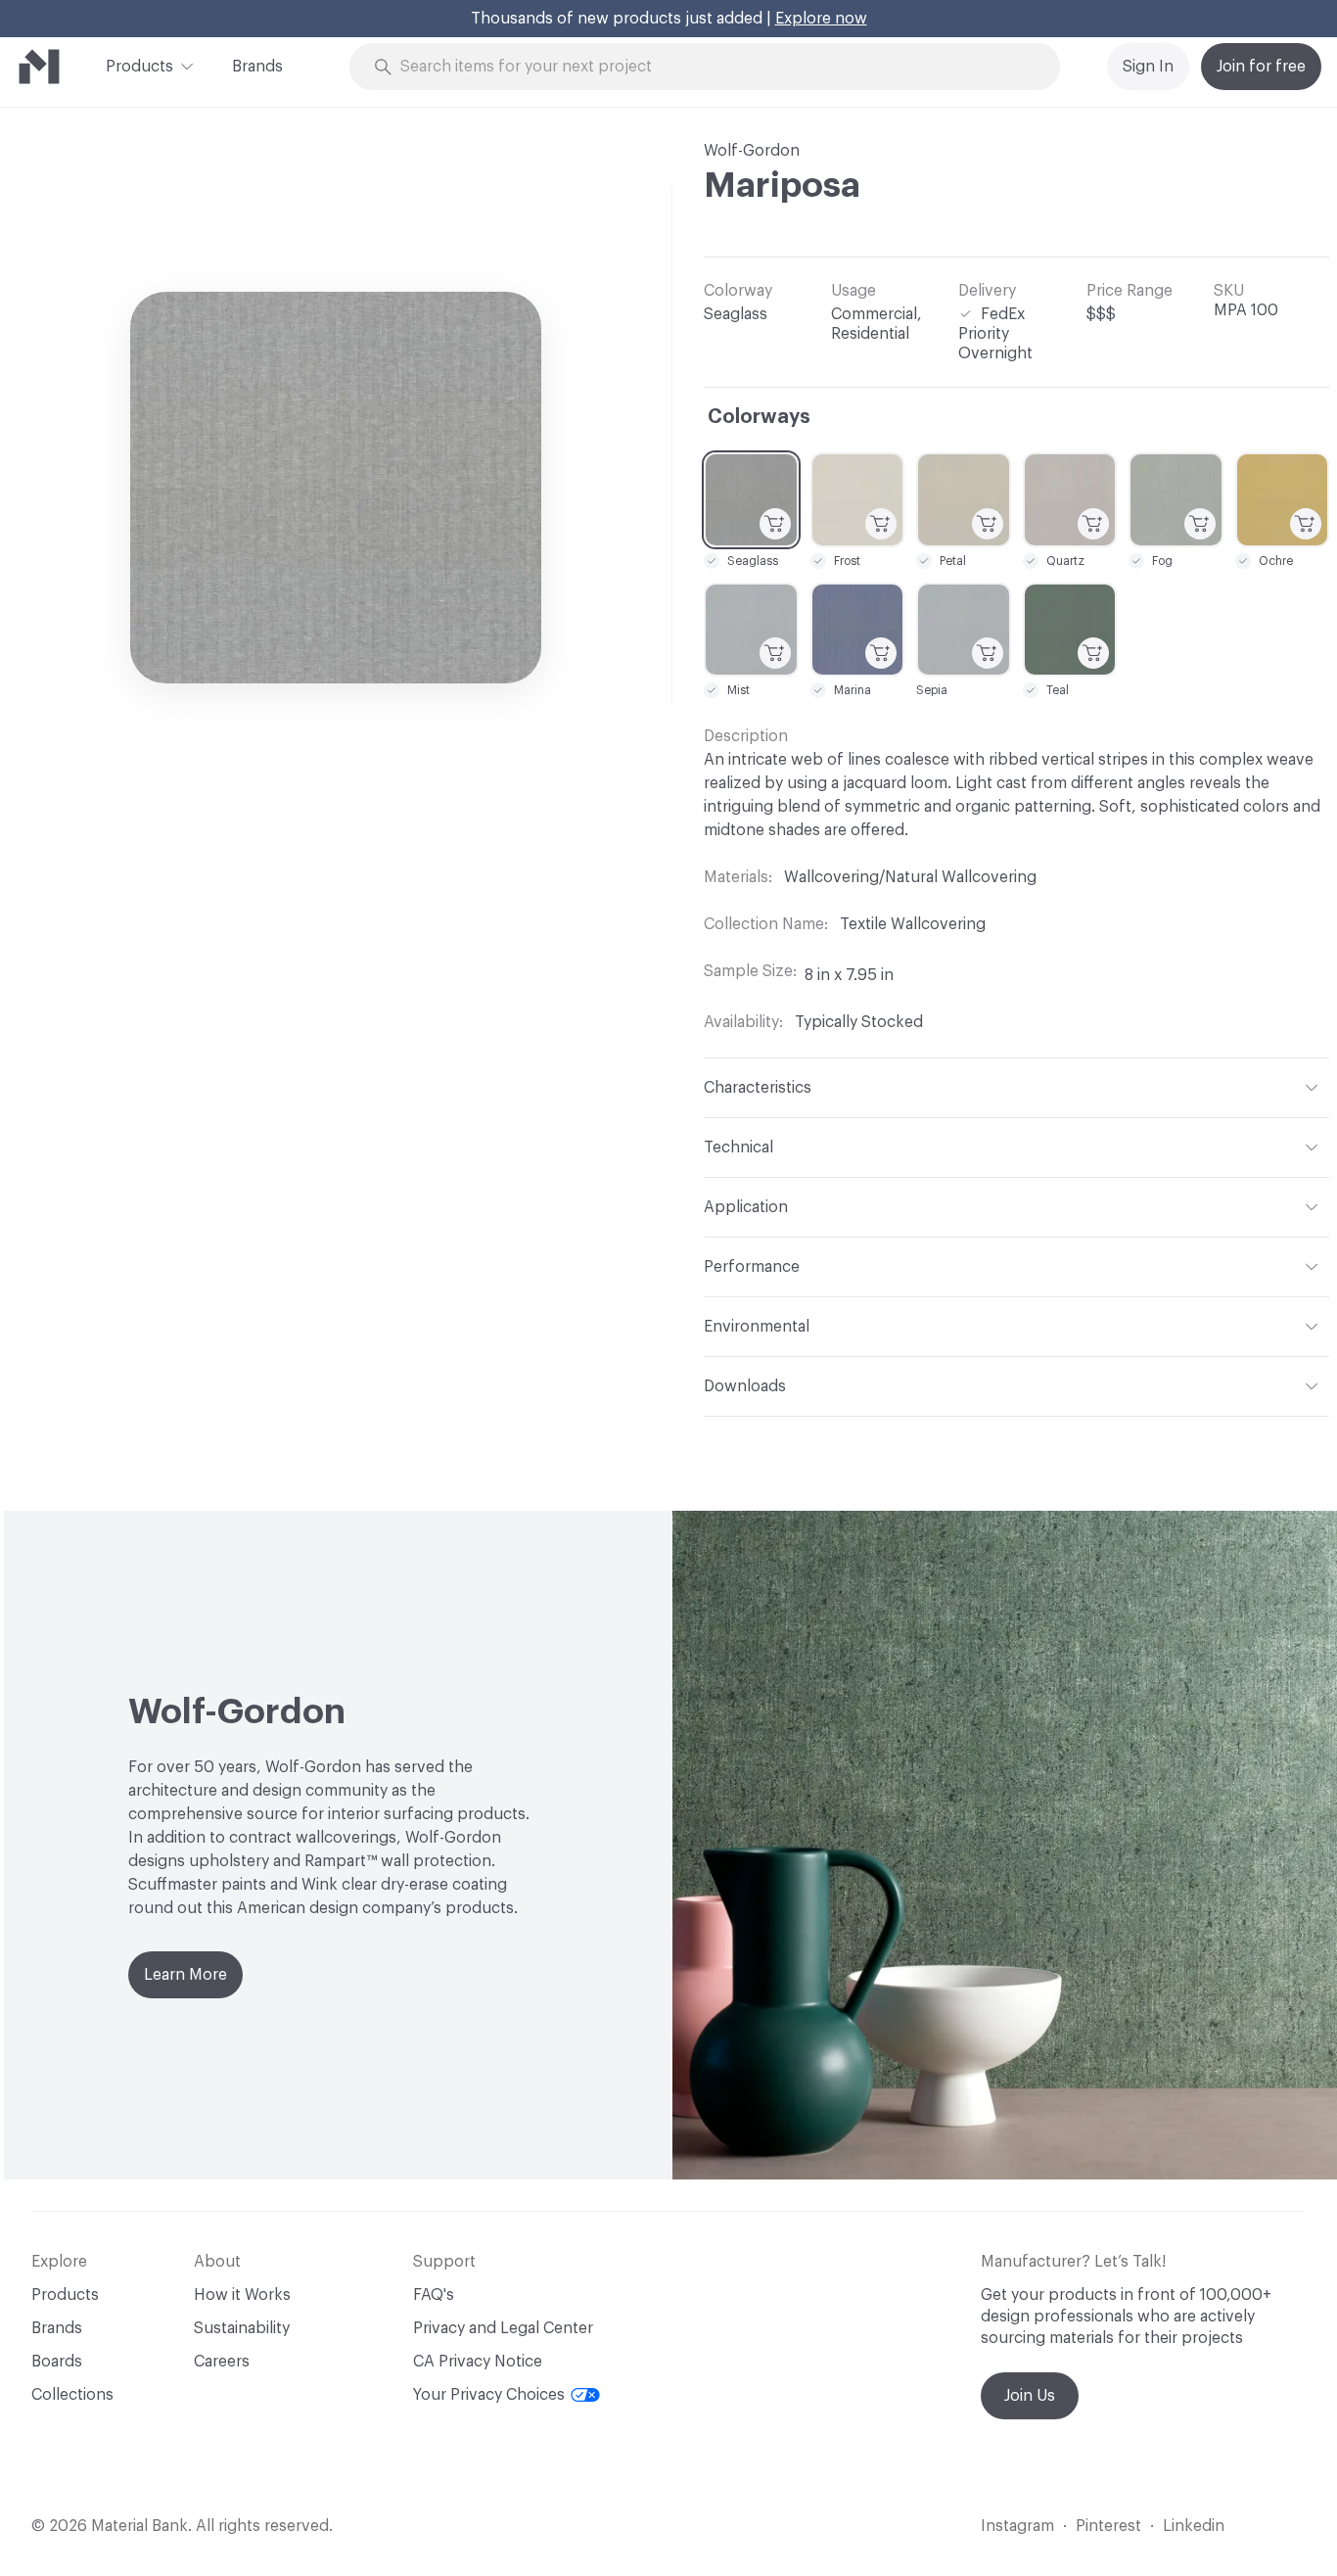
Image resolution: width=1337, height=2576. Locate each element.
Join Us (1030, 2396)
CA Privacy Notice (478, 2362)
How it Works (242, 2295)
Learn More (185, 1975)
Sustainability (242, 2328)
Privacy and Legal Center (503, 2328)
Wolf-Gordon (752, 151)
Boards (57, 2362)
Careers (222, 2362)
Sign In (1148, 67)
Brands (257, 67)
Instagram (1017, 2526)
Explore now (821, 19)
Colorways (759, 417)
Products (139, 67)
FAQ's (434, 2295)
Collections (72, 2395)
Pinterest (1108, 2526)
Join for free (1261, 67)
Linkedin (1194, 2526)
